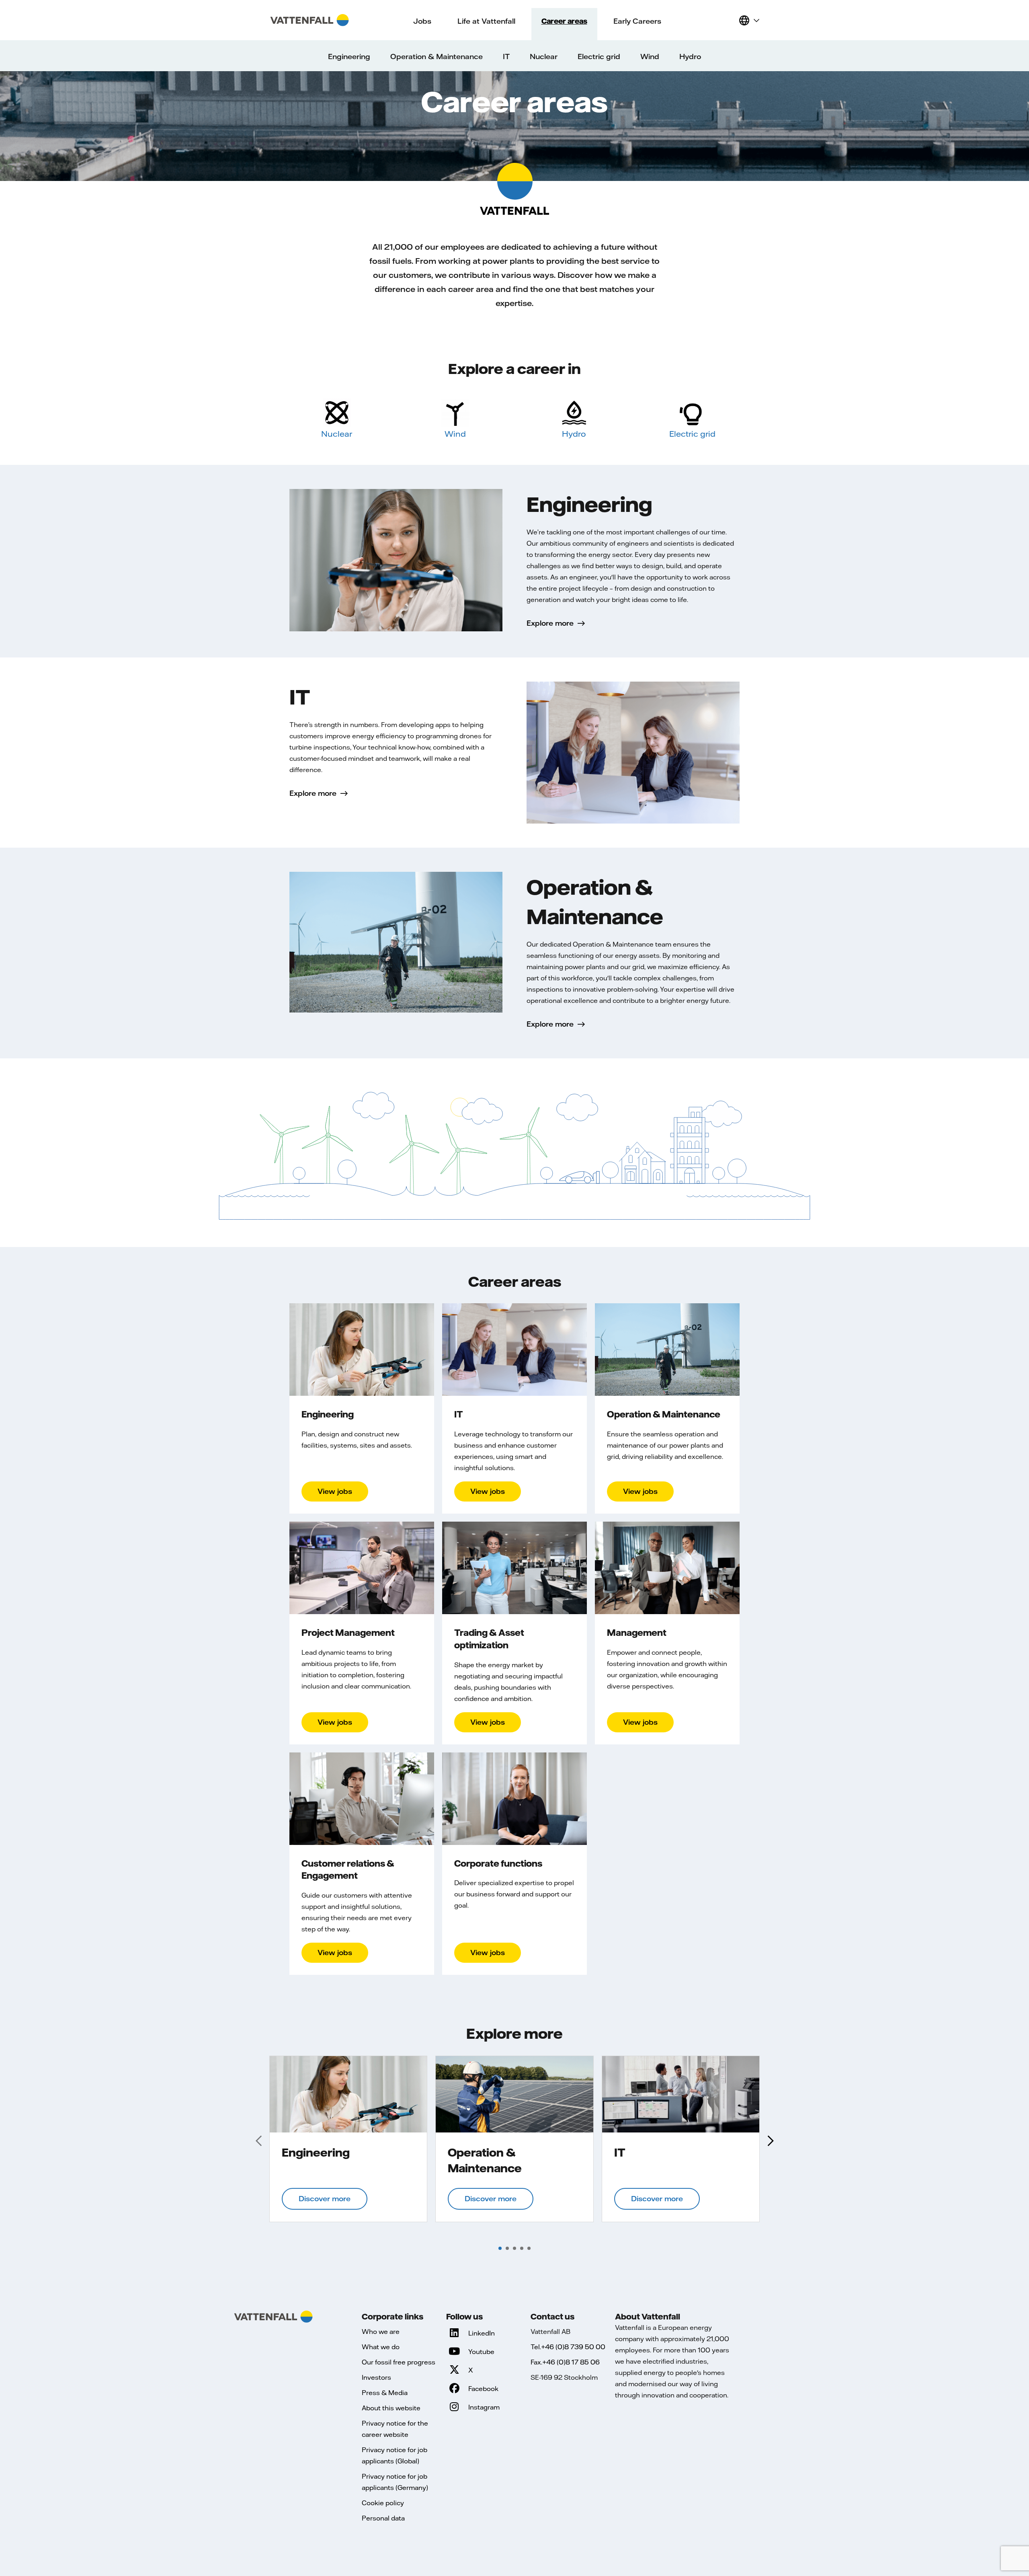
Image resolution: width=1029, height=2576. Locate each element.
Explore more (550, 623)
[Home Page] (310, 20)
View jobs (335, 1491)
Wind (455, 434)
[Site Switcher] (749, 20)
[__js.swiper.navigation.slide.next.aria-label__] (770, 2141)
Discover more (325, 2199)
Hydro (574, 434)
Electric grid (692, 434)
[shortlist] (729, 20)
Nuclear (337, 434)
